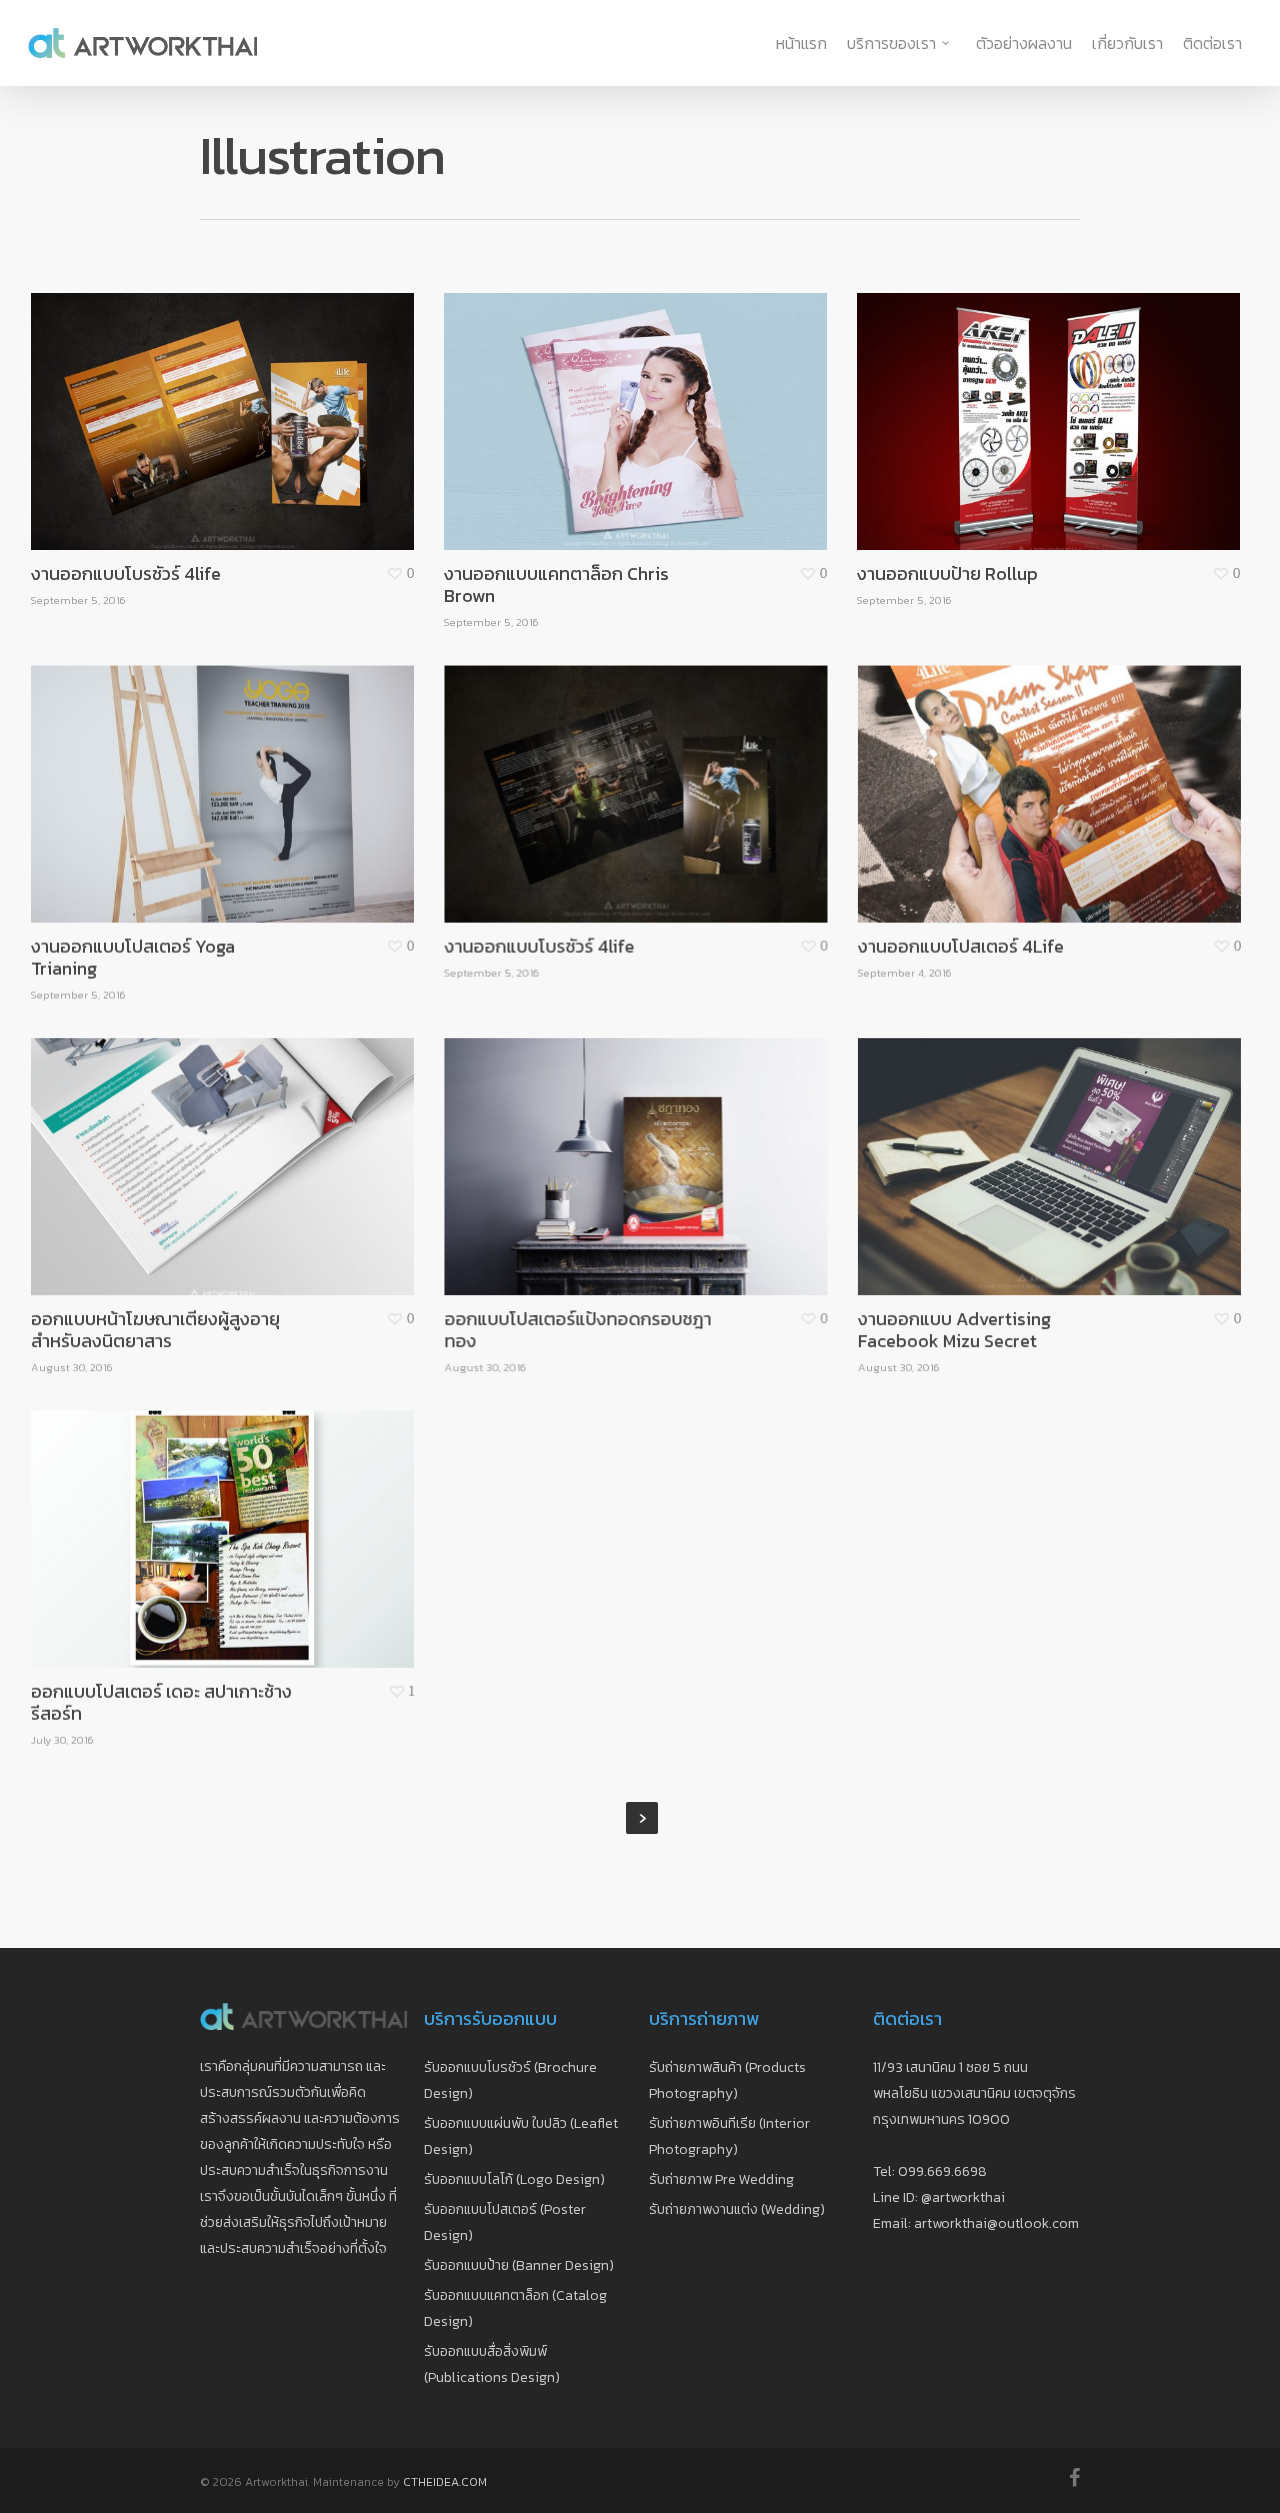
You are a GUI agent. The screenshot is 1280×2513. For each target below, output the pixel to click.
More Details (275, 401)
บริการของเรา (891, 43)
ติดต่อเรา (1212, 43)
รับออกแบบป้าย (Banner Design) (519, 2265)
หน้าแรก (801, 43)
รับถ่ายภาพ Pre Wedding (721, 2179)
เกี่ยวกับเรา (1127, 43)
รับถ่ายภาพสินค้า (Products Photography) (727, 2080)
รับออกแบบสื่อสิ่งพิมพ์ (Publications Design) (492, 2364)
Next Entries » (642, 1818)
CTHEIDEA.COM (445, 2482)
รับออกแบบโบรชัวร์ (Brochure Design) (510, 2080)
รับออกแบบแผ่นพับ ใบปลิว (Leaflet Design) (521, 2136)
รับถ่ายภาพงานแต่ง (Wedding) (737, 2209)
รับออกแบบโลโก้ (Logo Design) (514, 2179)
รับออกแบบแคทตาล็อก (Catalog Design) (515, 2308)
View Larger (166, 401)
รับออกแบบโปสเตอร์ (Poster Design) (505, 2222)
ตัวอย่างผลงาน (1024, 43)
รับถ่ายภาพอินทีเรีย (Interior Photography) (729, 2136)
